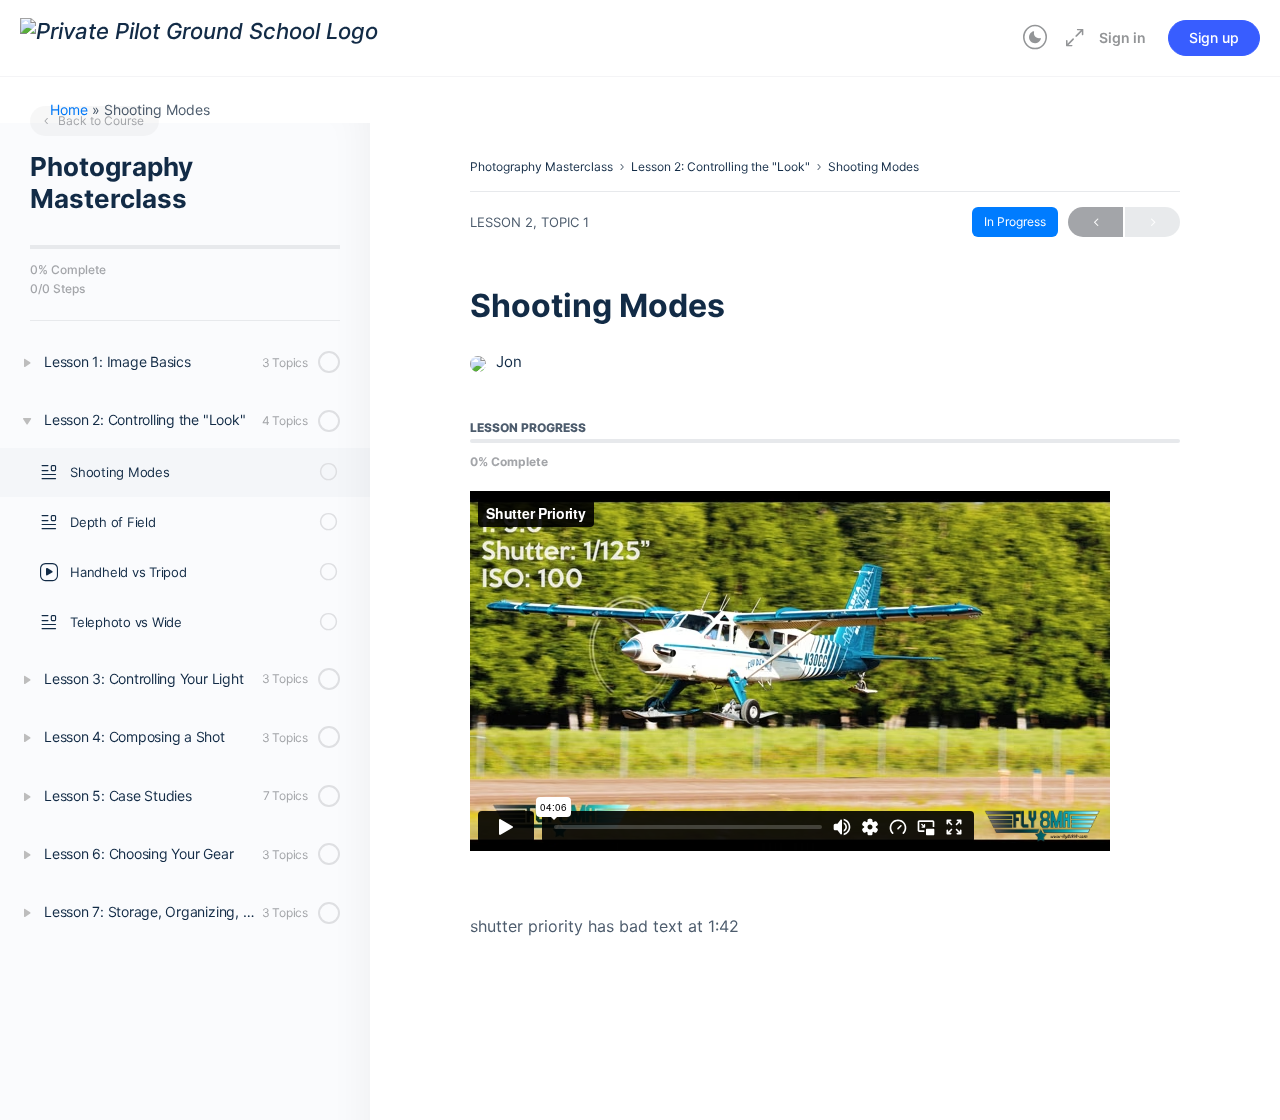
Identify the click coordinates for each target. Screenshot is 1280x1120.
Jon (509, 361)
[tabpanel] (825, 715)
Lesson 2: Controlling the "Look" (720, 166)
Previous (1095, 222)
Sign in (1122, 37)
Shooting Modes (873, 166)
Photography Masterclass (541, 166)
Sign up (1214, 37)
